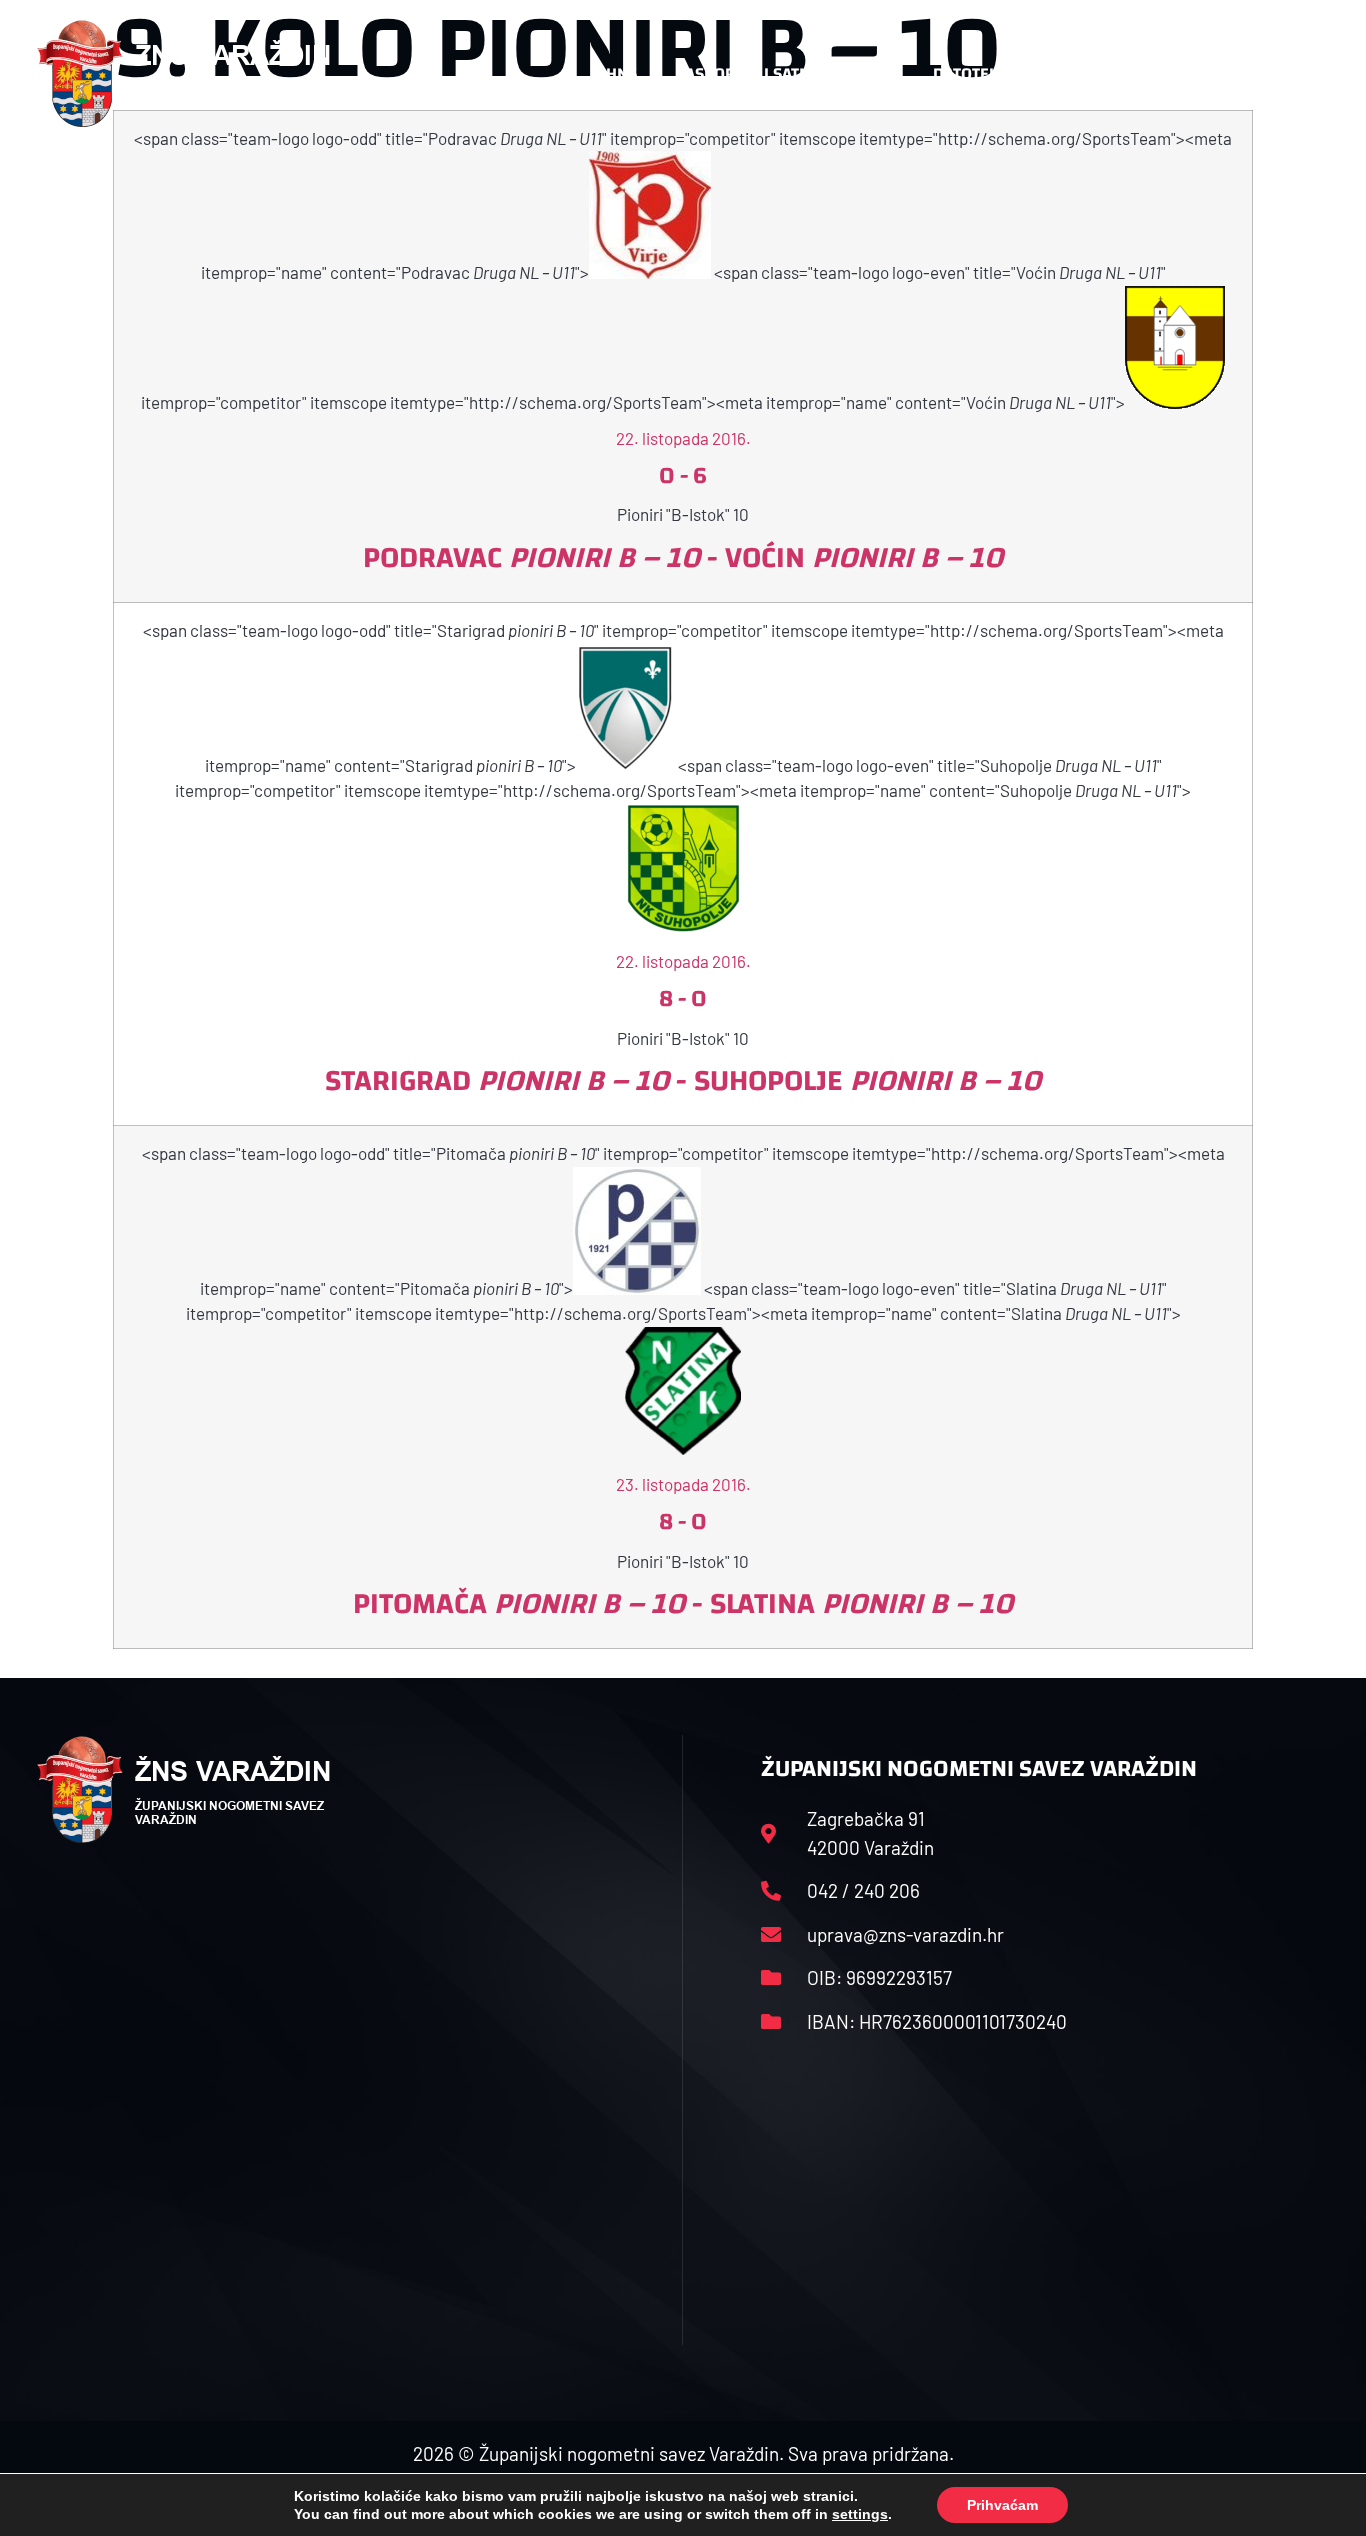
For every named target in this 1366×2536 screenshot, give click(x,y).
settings (860, 2514)
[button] (1289, 74)
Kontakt (1099, 73)
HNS (621, 73)
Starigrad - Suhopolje (683, 1080)
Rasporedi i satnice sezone (785, 73)
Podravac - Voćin (683, 557)
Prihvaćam (1002, 2505)
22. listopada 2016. (683, 438)
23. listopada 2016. (683, 1484)
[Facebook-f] (1198, 74)
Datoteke (970, 73)
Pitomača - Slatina (683, 1603)
